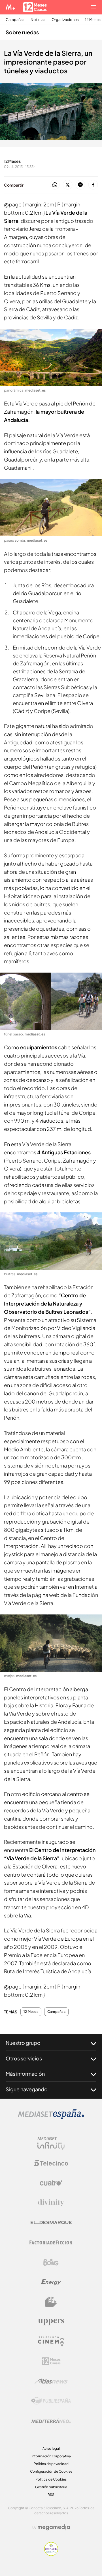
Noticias (38, 20)
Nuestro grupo (23, 2043)
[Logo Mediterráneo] (51, 2421)
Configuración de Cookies (51, 2471)
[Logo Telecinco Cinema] (51, 2341)
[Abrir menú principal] (93, 7)
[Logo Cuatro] (51, 2183)
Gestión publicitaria (51, 2487)
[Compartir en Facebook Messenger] (80, 185)
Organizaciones (65, 20)
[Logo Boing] (51, 2262)
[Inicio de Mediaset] (10, 7)
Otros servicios (24, 2058)
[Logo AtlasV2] (51, 2381)
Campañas (15, 20)
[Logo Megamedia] (54, 2527)
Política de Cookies (51, 2479)
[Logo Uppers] (51, 2322)
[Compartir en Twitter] (68, 185)
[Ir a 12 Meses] (35, 7)
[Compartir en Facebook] (93, 185)
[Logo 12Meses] (51, 2361)
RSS (51, 2495)
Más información (25, 2074)
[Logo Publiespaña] (51, 2401)
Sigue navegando (27, 2089)
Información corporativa (51, 2456)
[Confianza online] (51, 2554)
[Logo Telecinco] (51, 2163)
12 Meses (31, 2012)
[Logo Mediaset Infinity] (51, 2143)
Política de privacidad (51, 2464)
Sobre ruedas (22, 32)
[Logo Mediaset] (51, 2117)
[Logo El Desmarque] (51, 2223)
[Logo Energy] (51, 2282)
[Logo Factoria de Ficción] (51, 2242)
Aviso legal (51, 2448)
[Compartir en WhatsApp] (55, 185)
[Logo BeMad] (51, 2302)
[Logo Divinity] (51, 2203)
